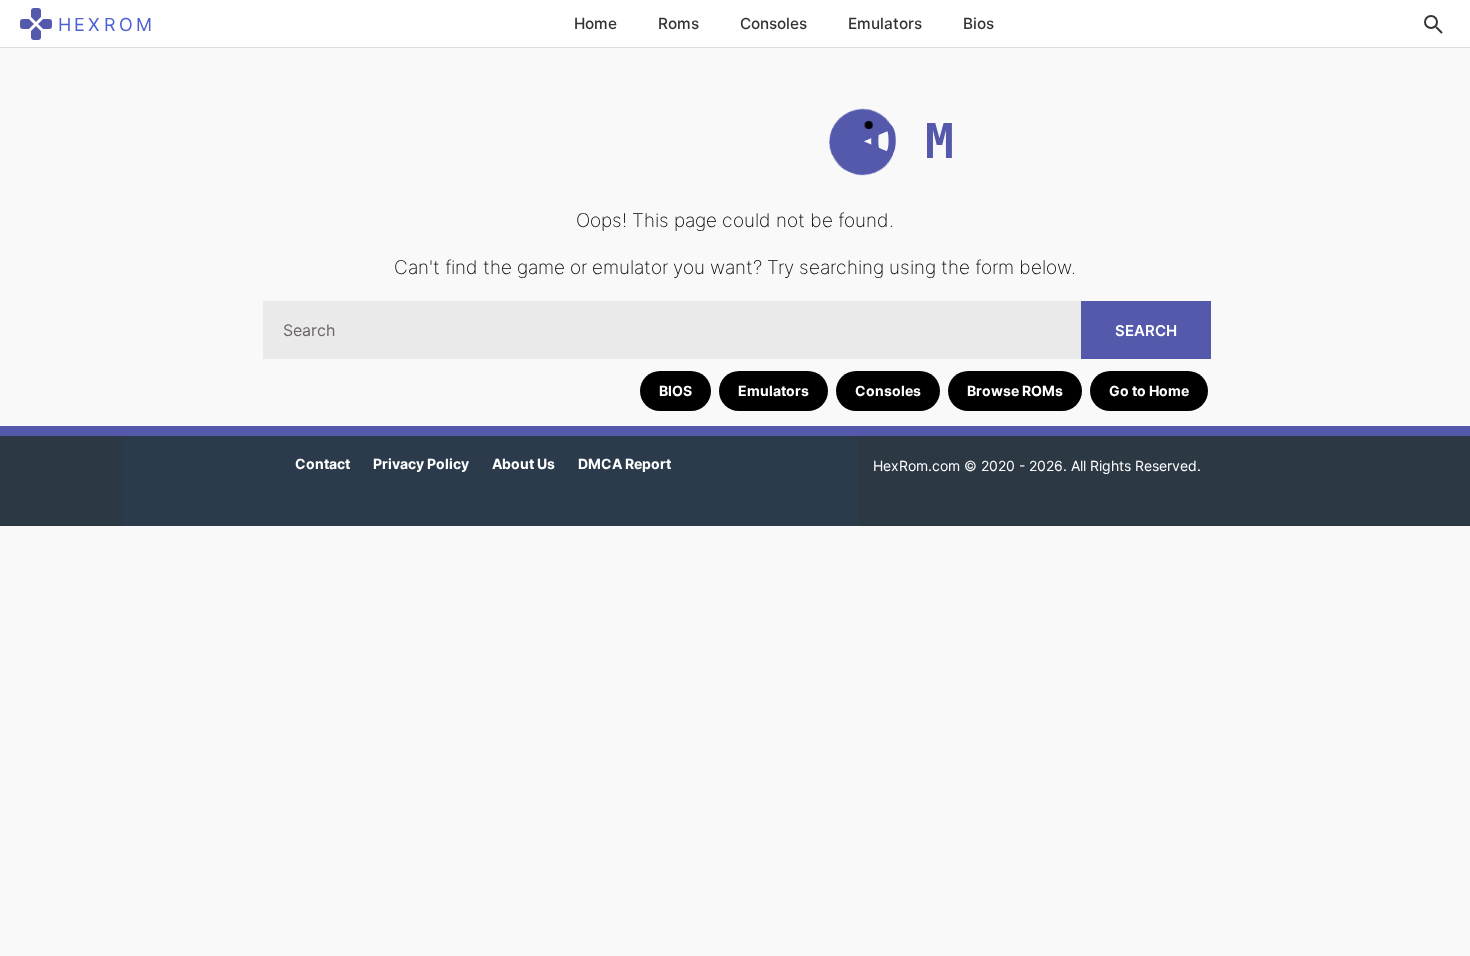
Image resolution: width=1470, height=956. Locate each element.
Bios (978, 23)
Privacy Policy (421, 463)
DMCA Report (624, 463)
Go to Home (1149, 390)
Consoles (773, 23)
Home (595, 23)
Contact (322, 463)
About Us (523, 463)
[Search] (1433, 24)
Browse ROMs (1015, 390)
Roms (678, 23)
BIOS (675, 390)
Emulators (885, 23)
